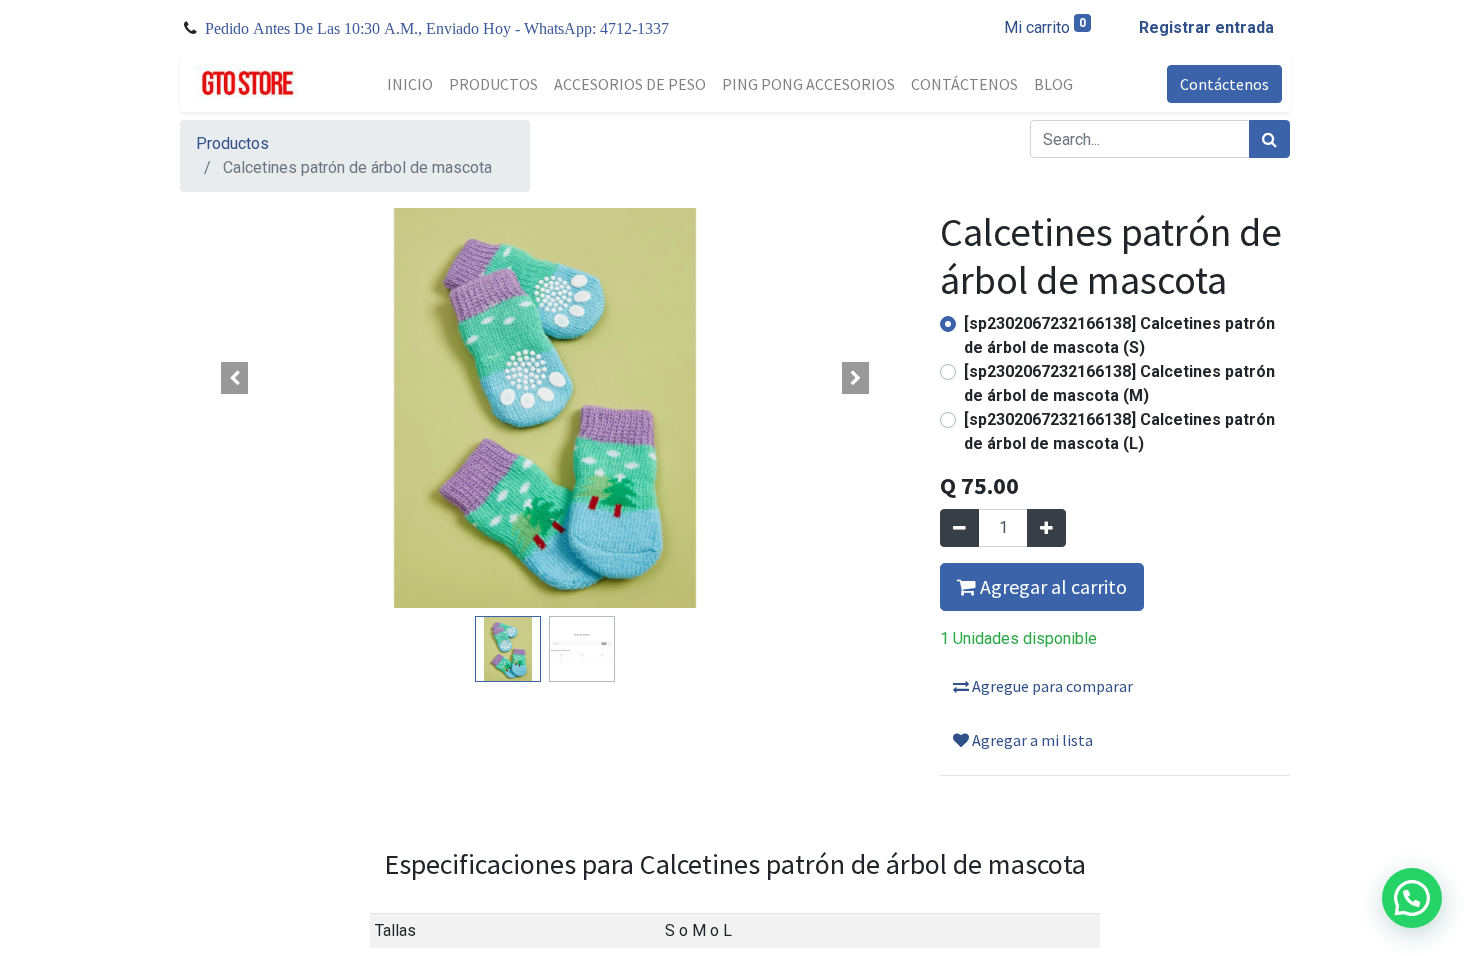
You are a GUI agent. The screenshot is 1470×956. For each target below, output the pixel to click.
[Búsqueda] (1269, 139)
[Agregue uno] (1046, 528)
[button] (235, 378)
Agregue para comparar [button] (1051, 686)
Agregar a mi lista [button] (1031, 740)
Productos (232, 143)
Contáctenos (1224, 84)
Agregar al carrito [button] (1051, 586)
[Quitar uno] (959, 528)
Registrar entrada (1206, 27)
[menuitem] (410, 84)
